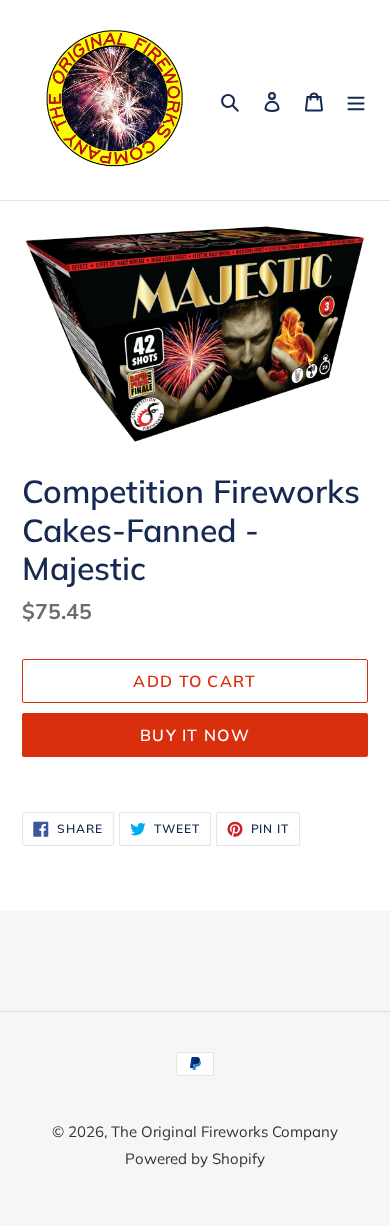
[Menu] (356, 100)
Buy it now (195, 735)
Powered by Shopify (195, 1158)
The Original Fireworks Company (224, 1131)
